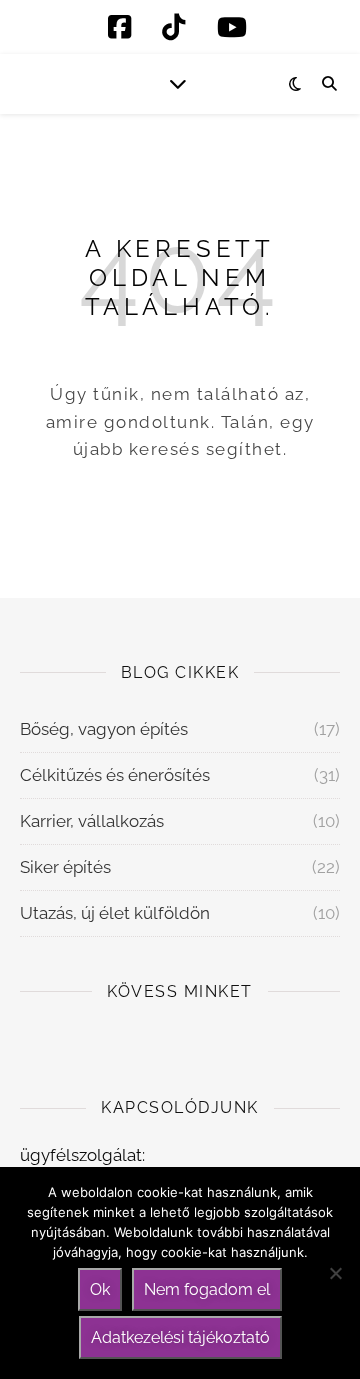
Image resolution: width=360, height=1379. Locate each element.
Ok (100, 1289)
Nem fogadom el (207, 1289)
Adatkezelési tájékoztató (180, 1337)
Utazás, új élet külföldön (115, 913)
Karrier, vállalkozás (92, 821)
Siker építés (65, 867)
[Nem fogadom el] (335, 1273)
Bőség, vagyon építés (104, 729)
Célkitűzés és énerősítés (115, 775)
